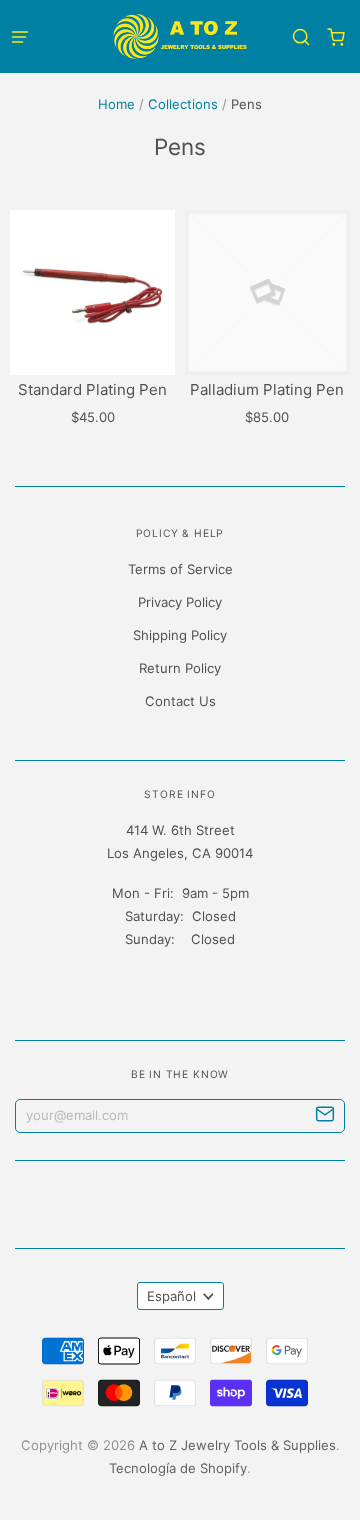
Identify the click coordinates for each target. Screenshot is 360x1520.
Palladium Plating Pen (267, 389)
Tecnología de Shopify (178, 1468)
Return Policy (180, 668)
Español (171, 1296)
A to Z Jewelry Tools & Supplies (237, 1445)
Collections (183, 104)
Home (116, 104)
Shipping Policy (180, 635)
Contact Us (180, 701)
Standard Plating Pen (92, 389)
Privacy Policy (180, 602)
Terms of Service (180, 569)
